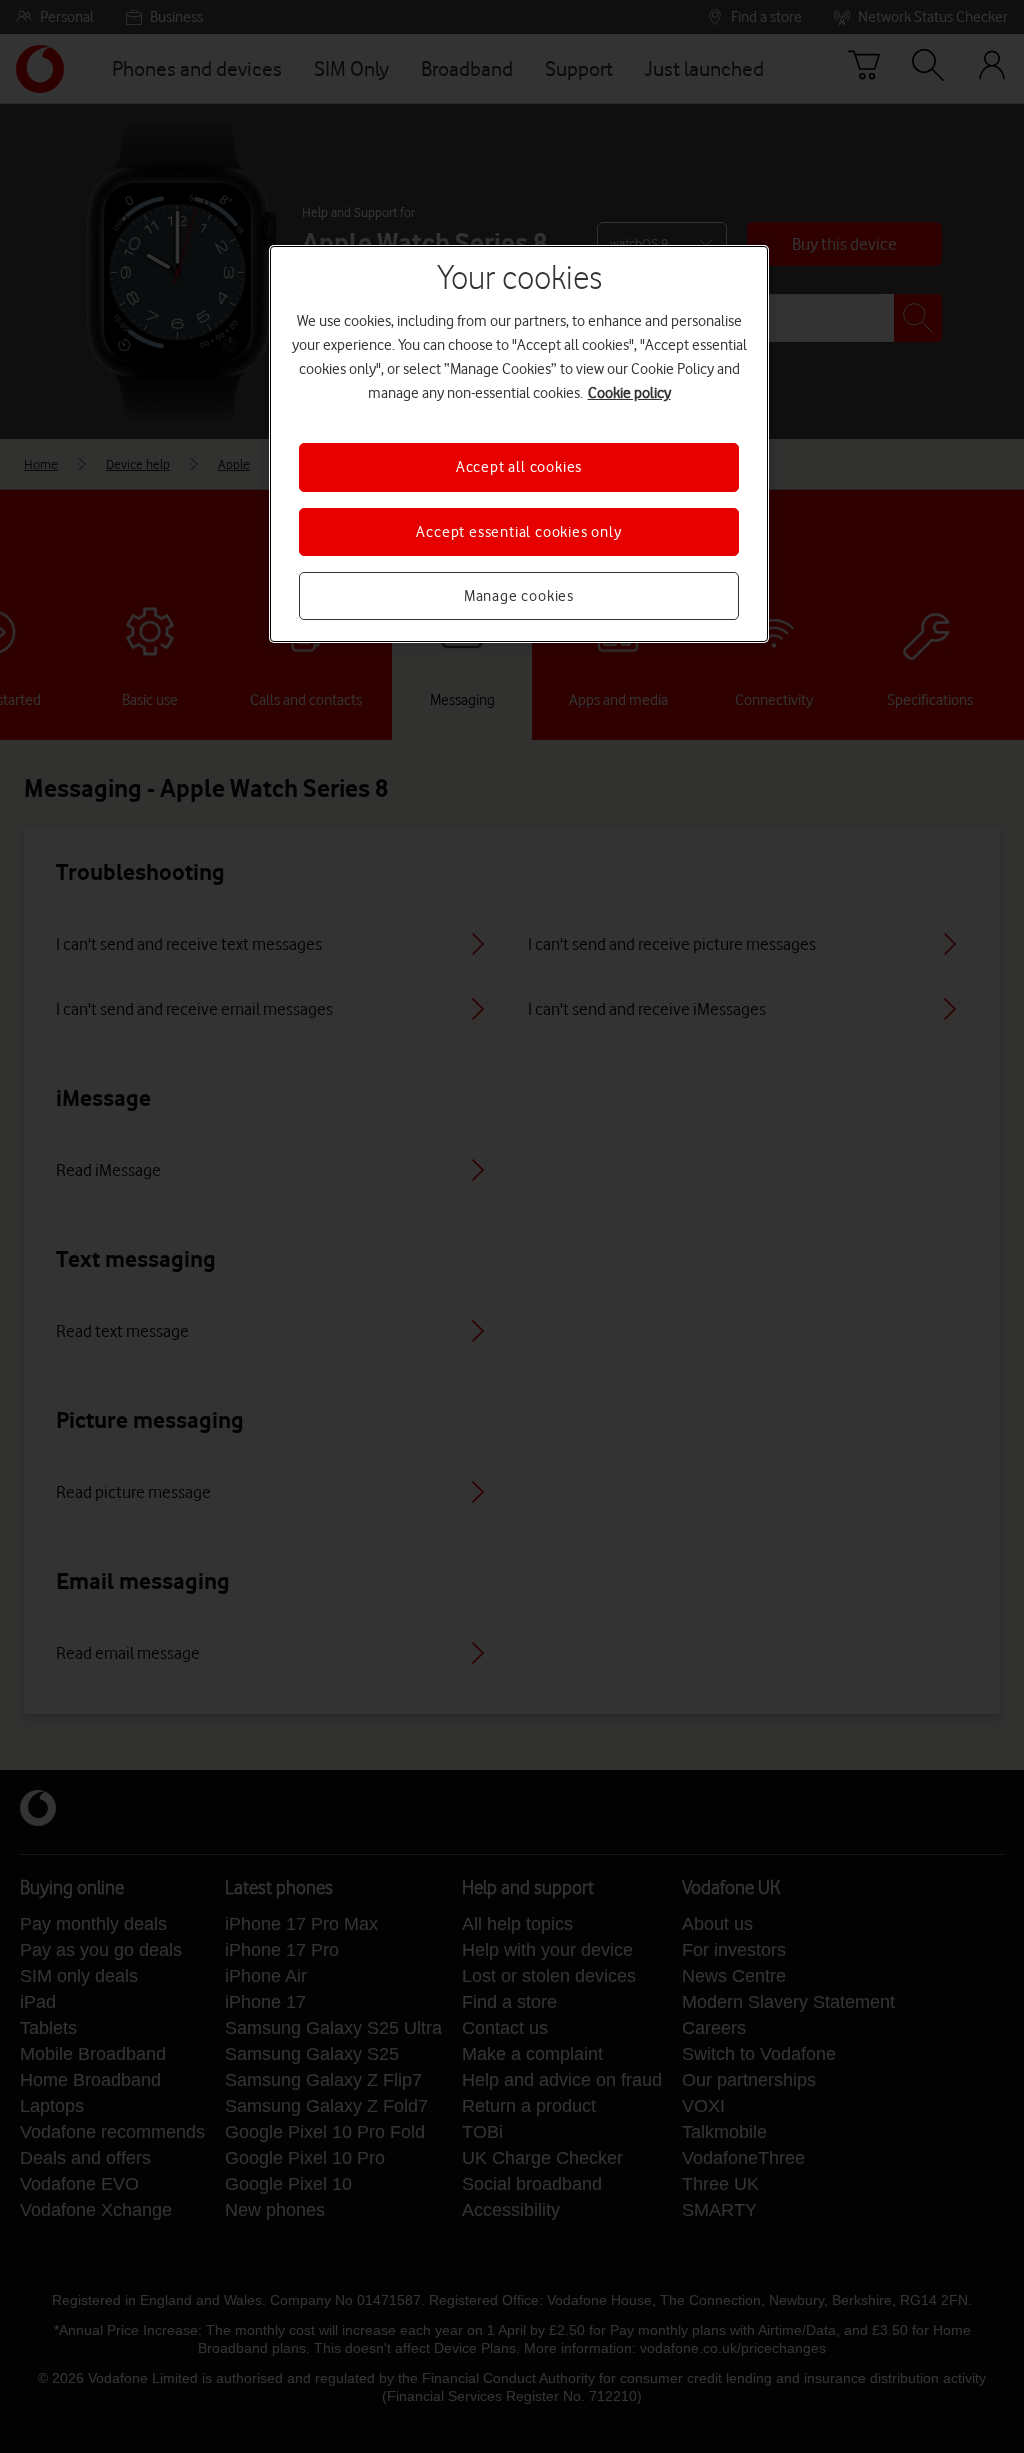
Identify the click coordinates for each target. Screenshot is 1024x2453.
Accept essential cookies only (518, 532)
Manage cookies (519, 596)
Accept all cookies (519, 467)
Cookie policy (629, 393)
